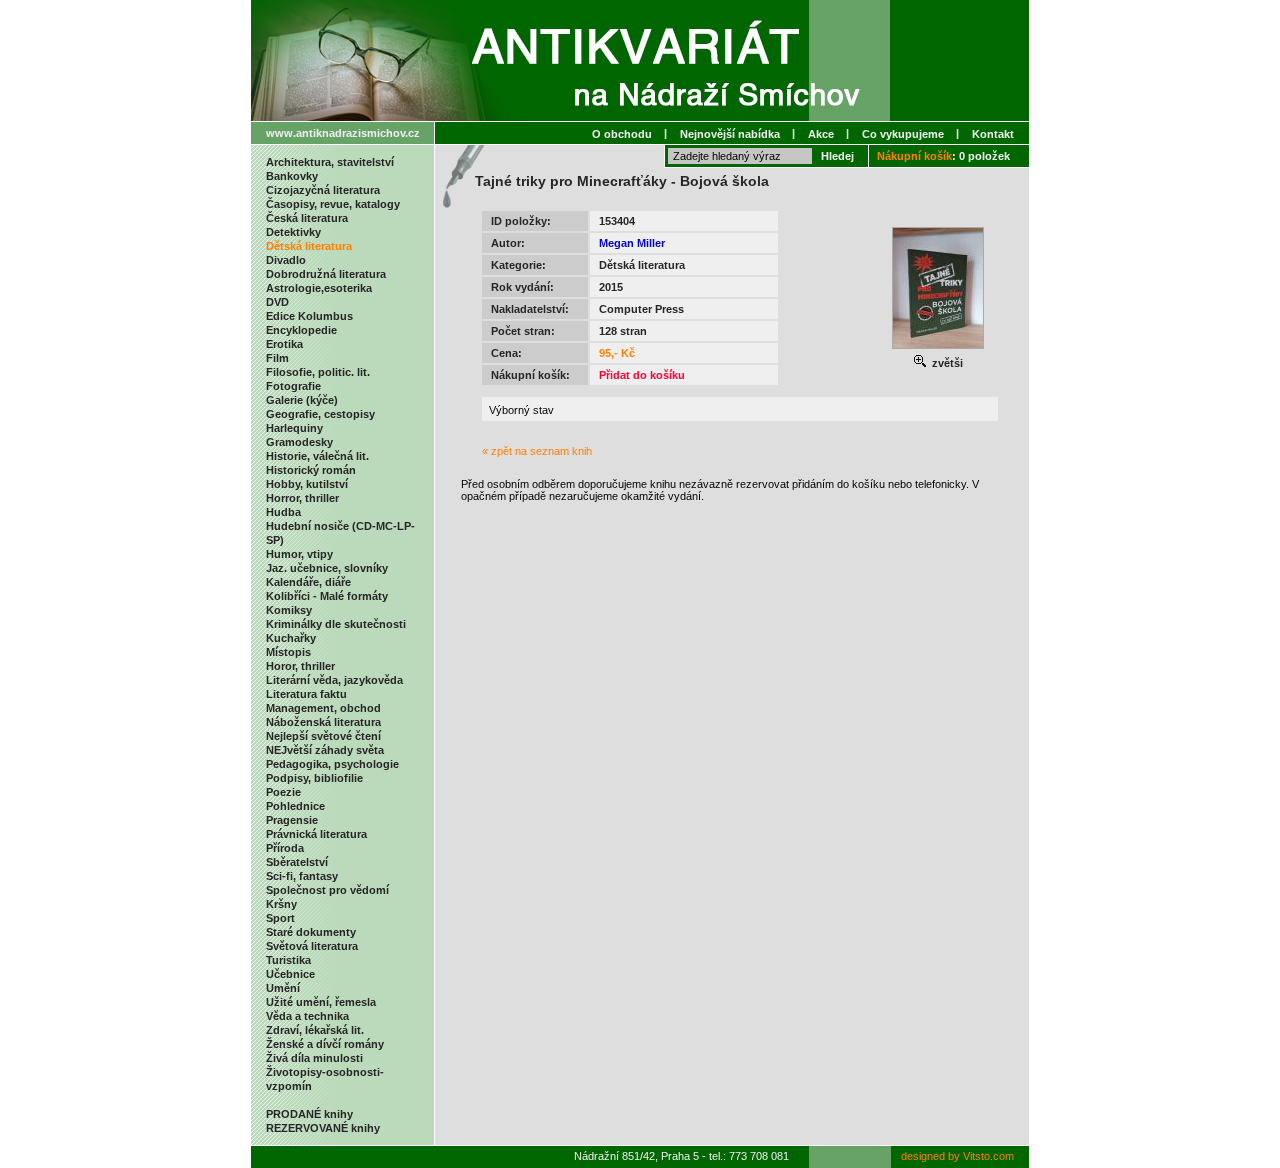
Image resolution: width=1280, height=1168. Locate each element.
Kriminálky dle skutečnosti (336, 624)
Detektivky (293, 232)
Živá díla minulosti (314, 1058)
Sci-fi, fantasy (302, 876)
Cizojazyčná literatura (323, 190)
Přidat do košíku (642, 375)
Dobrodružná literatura (326, 274)
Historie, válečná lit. (317, 456)
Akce (821, 134)
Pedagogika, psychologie (332, 764)
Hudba (283, 512)
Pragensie (292, 820)
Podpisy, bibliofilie (314, 778)
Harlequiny (294, 428)
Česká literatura (307, 218)
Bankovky (292, 176)
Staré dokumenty (311, 932)
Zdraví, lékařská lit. (315, 1030)
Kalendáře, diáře (308, 582)
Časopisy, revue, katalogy (333, 204)
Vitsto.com (988, 1156)
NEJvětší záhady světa (325, 750)
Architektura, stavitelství (330, 162)
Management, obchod (323, 708)
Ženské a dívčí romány (325, 1044)
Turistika (288, 960)
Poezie (283, 792)
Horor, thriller (300, 666)
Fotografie (293, 386)
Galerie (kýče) (302, 400)
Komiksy (289, 610)
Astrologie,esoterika (319, 288)
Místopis (288, 652)
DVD (277, 302)
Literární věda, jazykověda (334, 680)
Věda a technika (307, 1016)
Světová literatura (312, 946)
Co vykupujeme (903, 134)
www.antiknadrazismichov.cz (343, 133)
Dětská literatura (309, 246)
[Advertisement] (740, 543)
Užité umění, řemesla (321, 1002)
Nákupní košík (914, 156)
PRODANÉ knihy (309, 1114)
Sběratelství (297, 862)
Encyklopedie (301, 330)
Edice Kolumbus (309, 316)
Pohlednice (295, 806)
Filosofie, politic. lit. (318, 372)
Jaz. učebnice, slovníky (327, 568)
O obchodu (622, 134)
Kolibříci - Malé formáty (327, 596)
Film (277, 358)
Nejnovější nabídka (730, 134)
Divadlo (286, 260)
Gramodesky (299, 442)
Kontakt (993, 134)
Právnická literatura (316, 834)
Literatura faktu (306, 694)
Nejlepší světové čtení (323, 736)
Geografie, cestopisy (320, 414)
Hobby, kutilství (307, 484)
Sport (280, 918)
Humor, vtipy (299, 554)
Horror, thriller (302, 498)
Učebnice (290, 974)
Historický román (311, 470)
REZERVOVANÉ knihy (323, 1128)
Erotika (284, 344)
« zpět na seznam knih (537, 451)
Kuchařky (291, 638)
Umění (283, 988)
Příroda (285, 848)
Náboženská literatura (323, 722)
